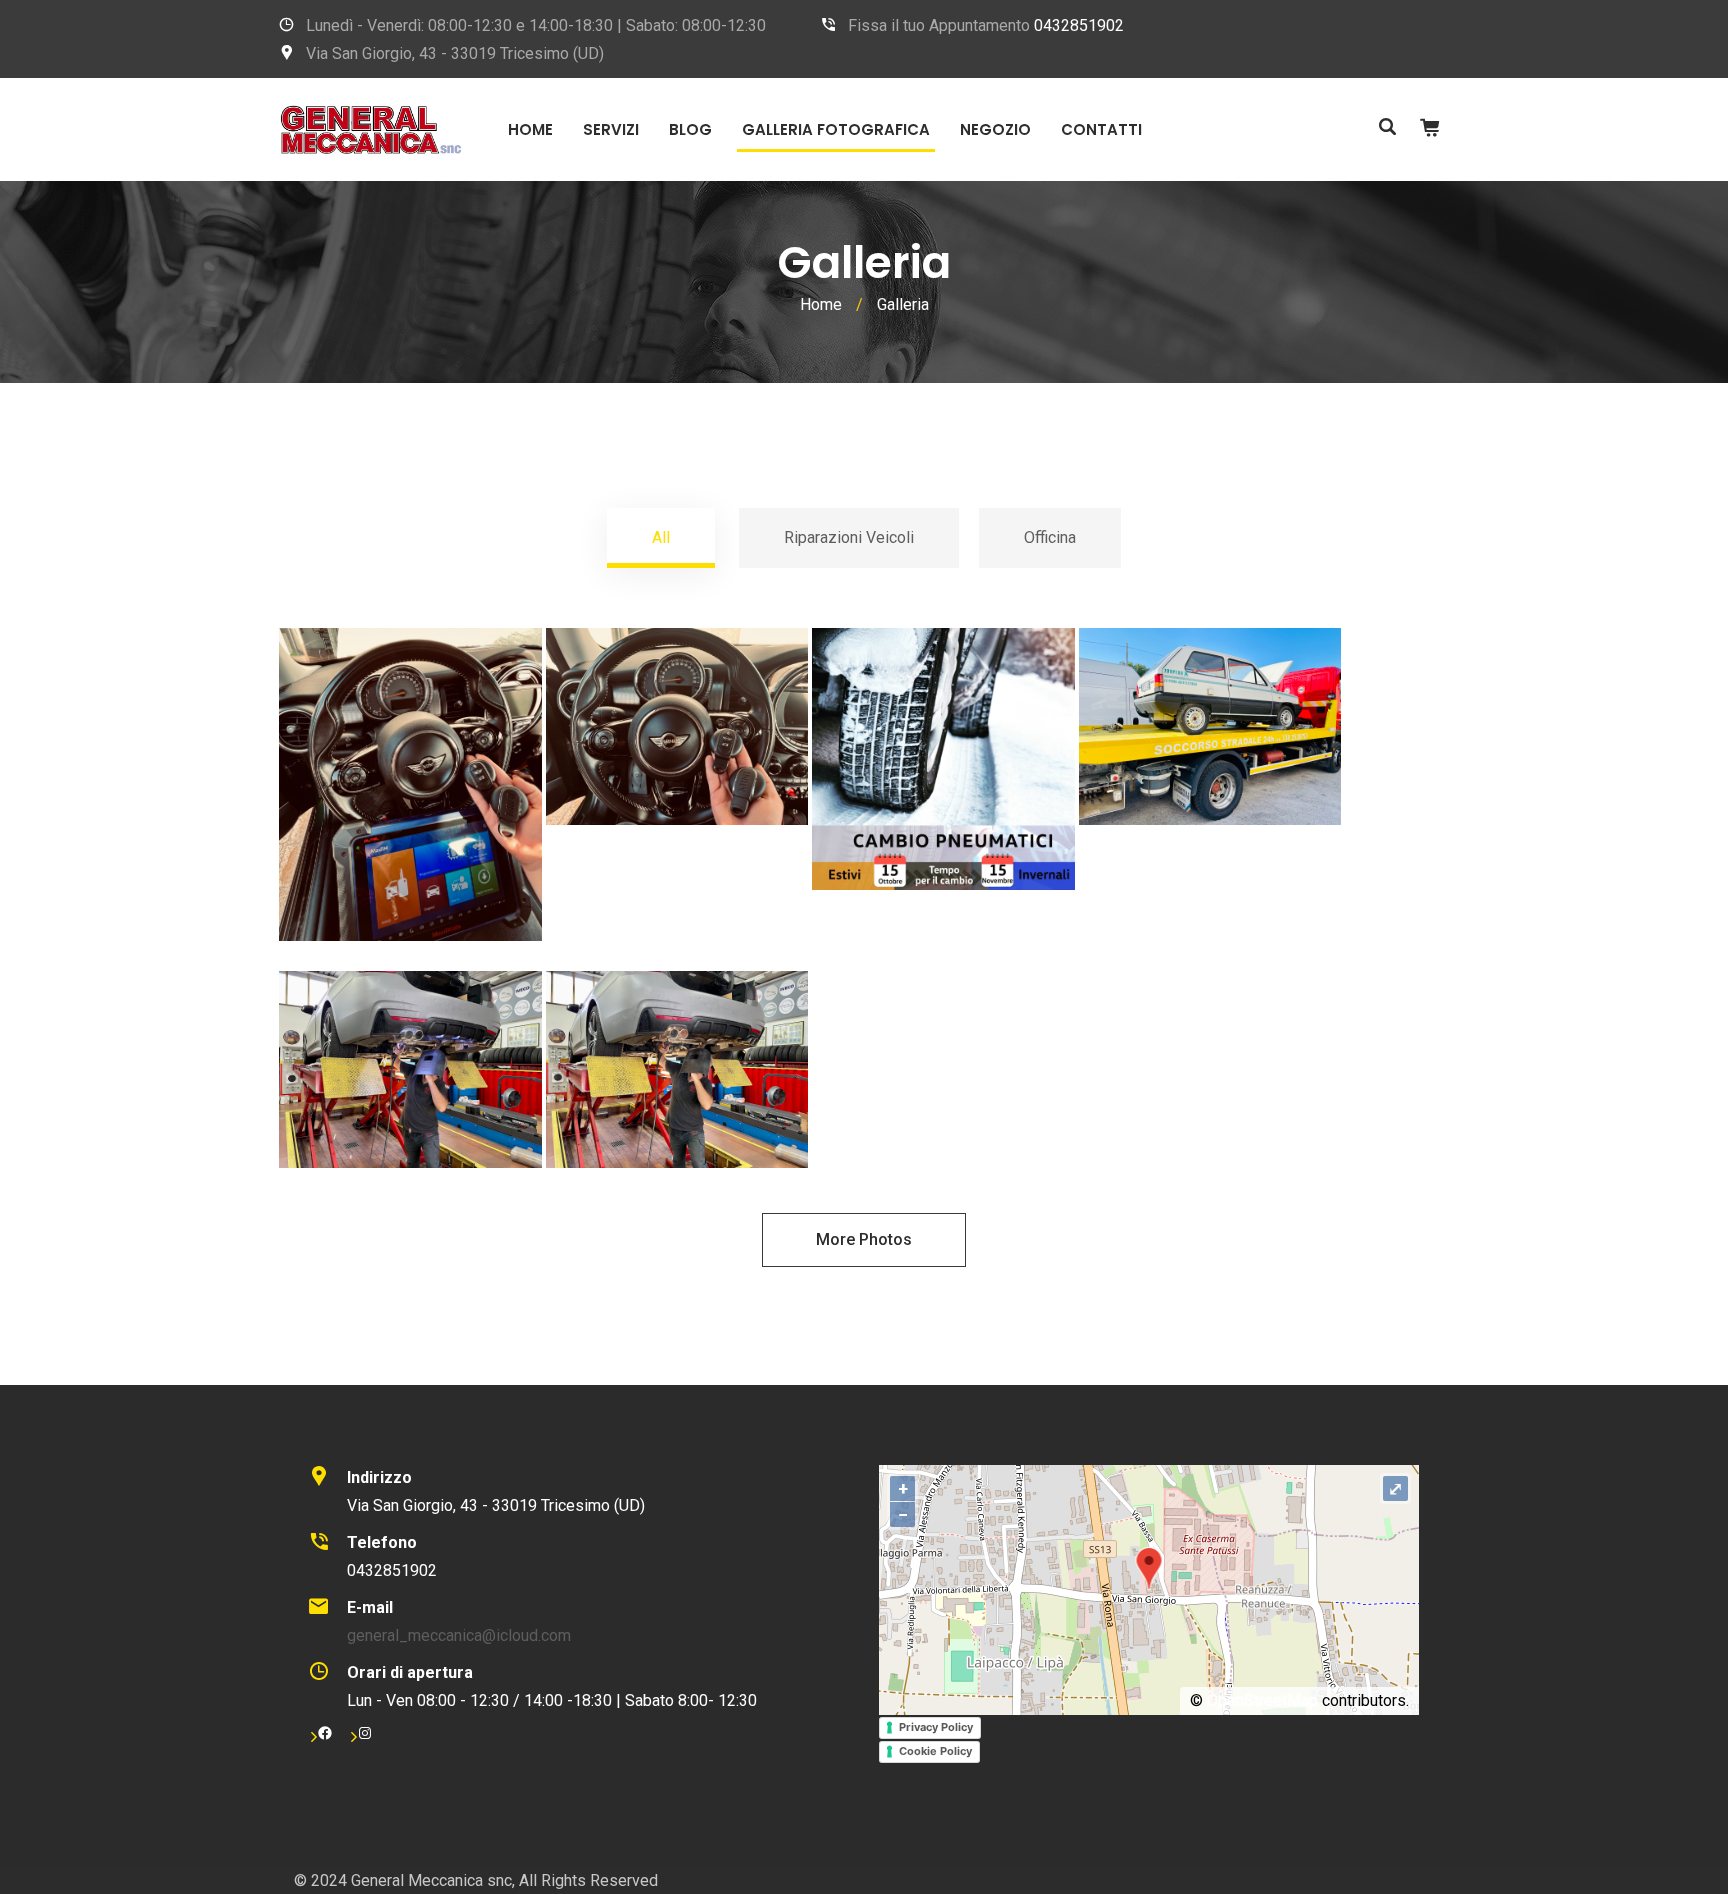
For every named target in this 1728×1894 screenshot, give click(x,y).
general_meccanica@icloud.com (459, 1635)
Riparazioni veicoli (849, 537)
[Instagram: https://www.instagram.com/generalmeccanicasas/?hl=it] (365, 1733)
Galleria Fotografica (836, 129)
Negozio (995, 129)
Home (530, 129)
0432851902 (1079, 25)
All (661, 537)
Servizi (611, 129)
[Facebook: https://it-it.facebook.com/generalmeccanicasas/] (325, 1733)
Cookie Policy (935, 1751)
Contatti (1101, 129)
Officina (1050, 537)
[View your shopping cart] (1429, 127)
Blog (690, 129)
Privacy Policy (936, 1727)
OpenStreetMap (1262, 1700)
